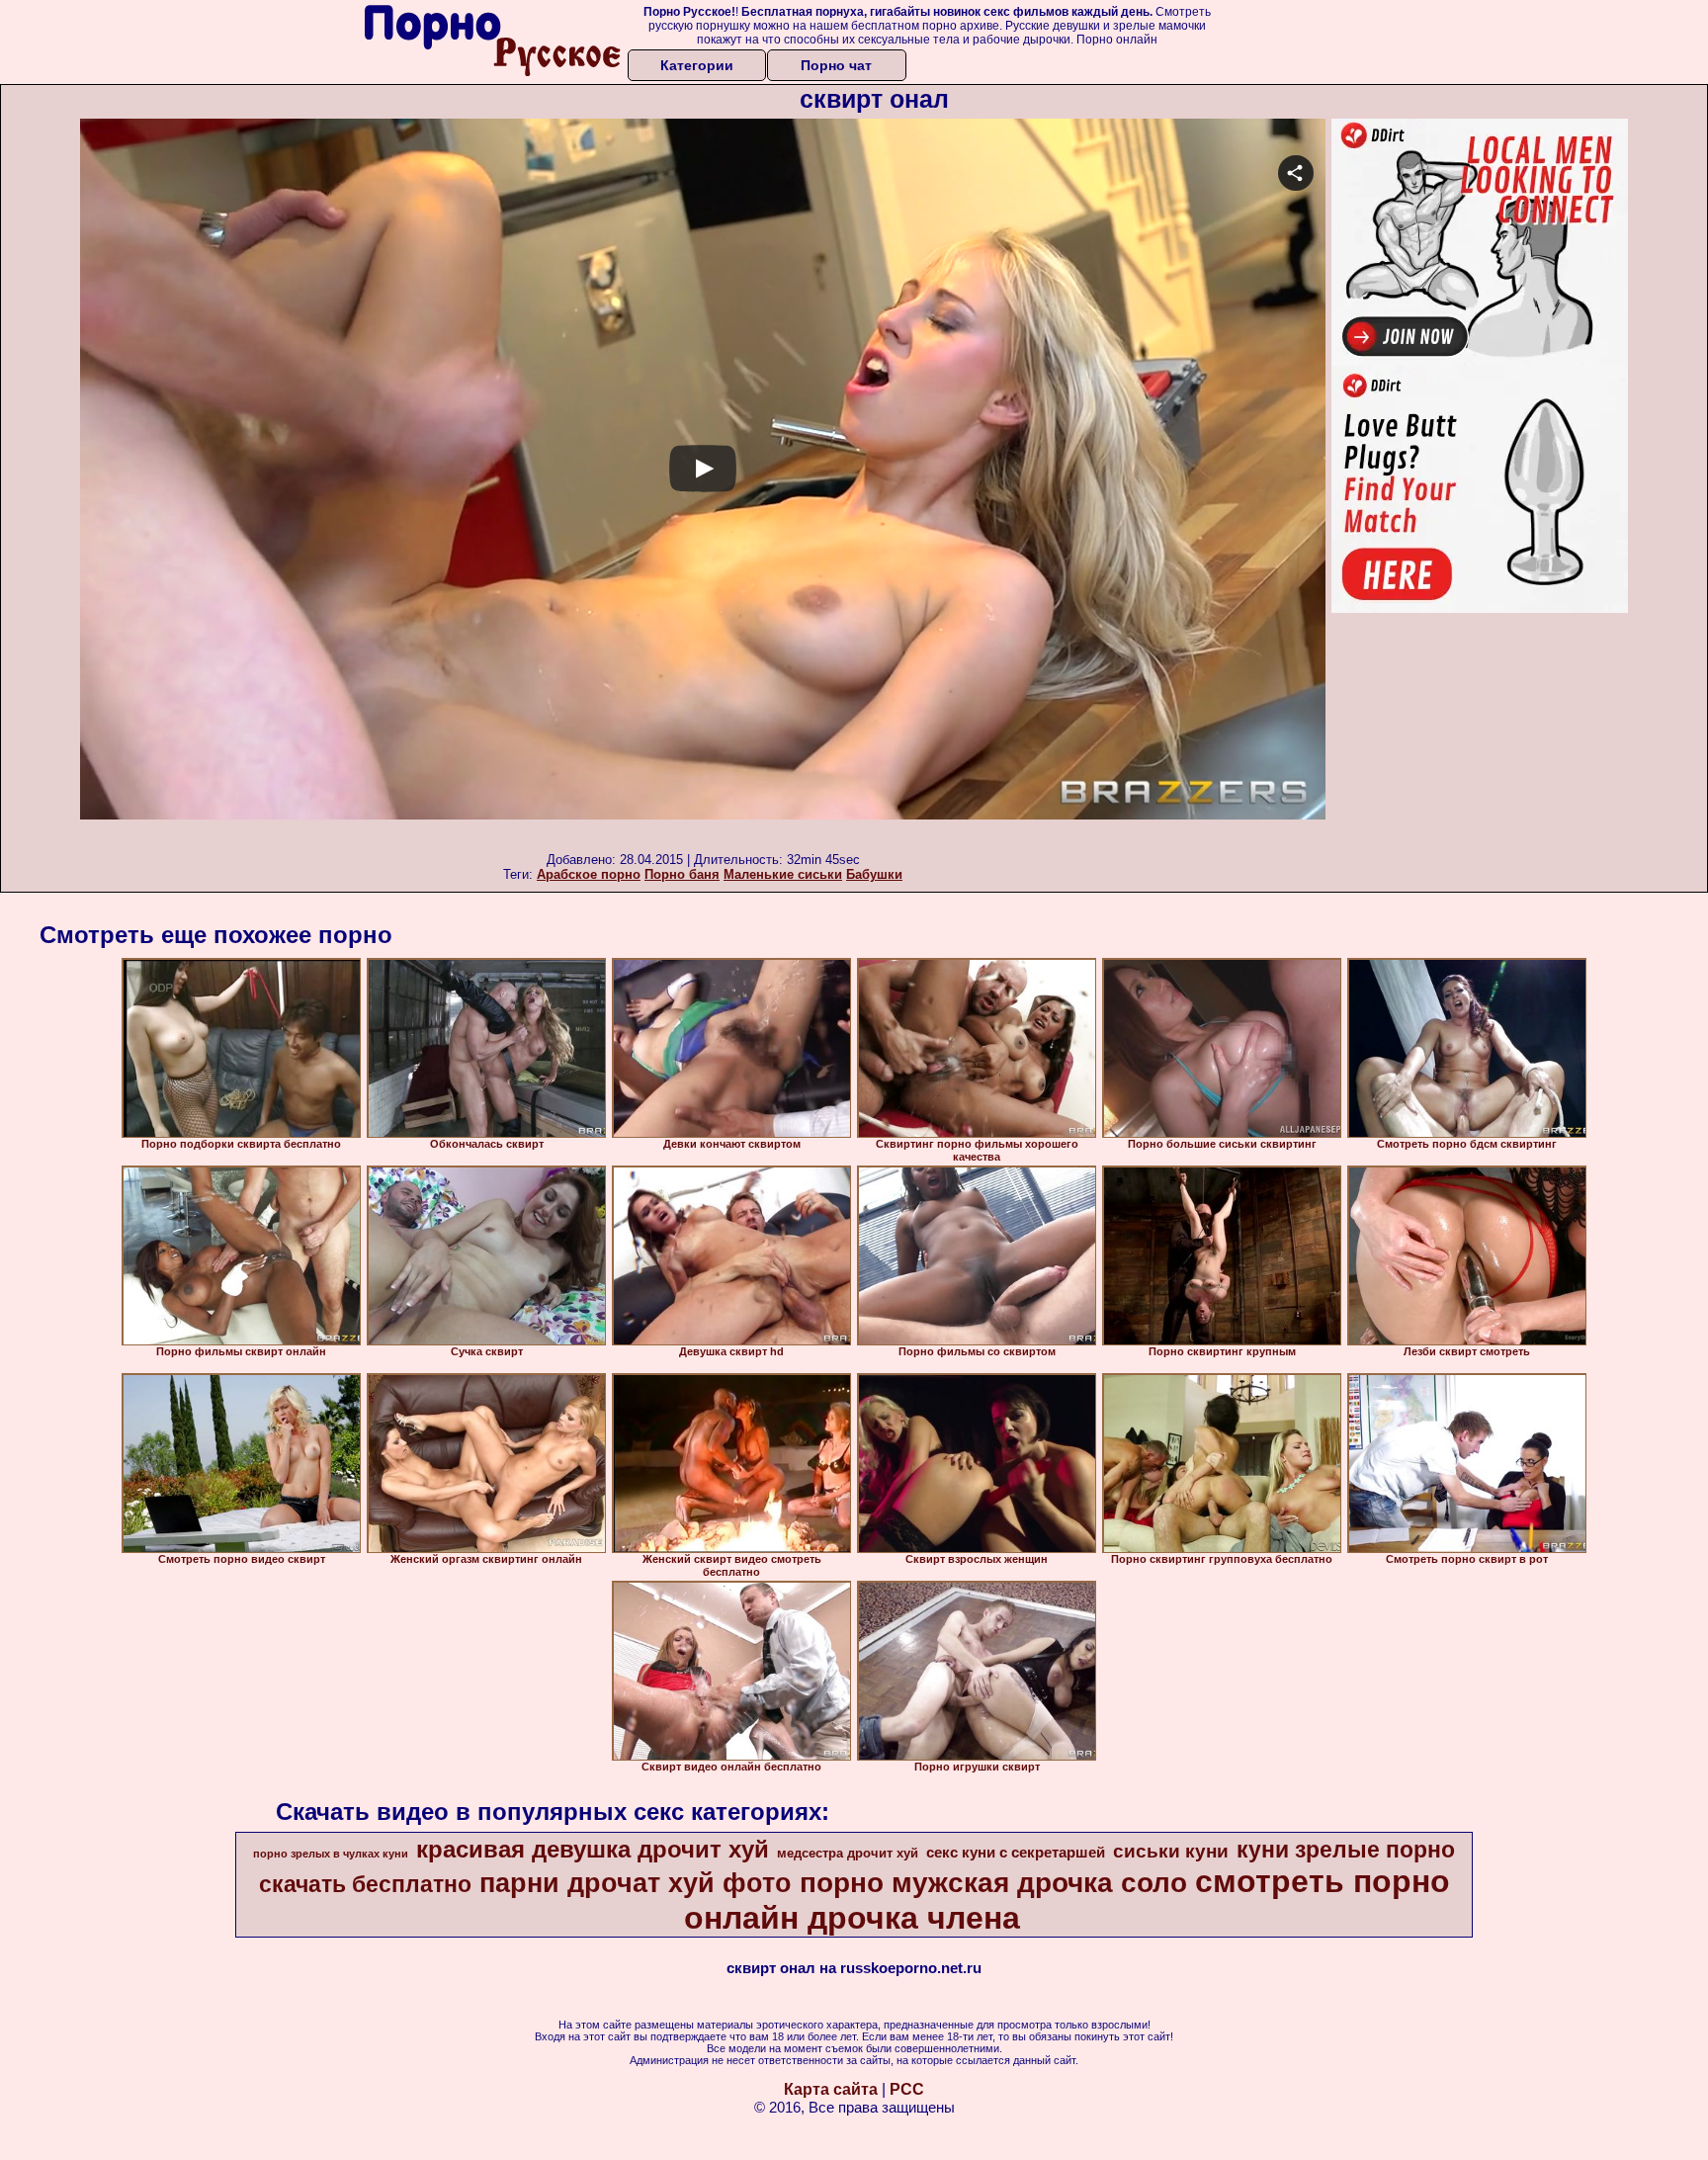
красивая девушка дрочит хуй (593, 1849)
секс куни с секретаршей (1016, 1853)
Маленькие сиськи (783, 874)
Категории (697, 65)
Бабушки (874, 874)
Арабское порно (589, 874)
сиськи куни (1171, 1851)
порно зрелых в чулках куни (331, 1854)
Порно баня (682, 874)
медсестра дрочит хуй (848, 1853)
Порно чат (836, 65)
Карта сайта (831, 2089)
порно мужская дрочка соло (993, 1883)
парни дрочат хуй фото (636, 1883)
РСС (907, 2089)
